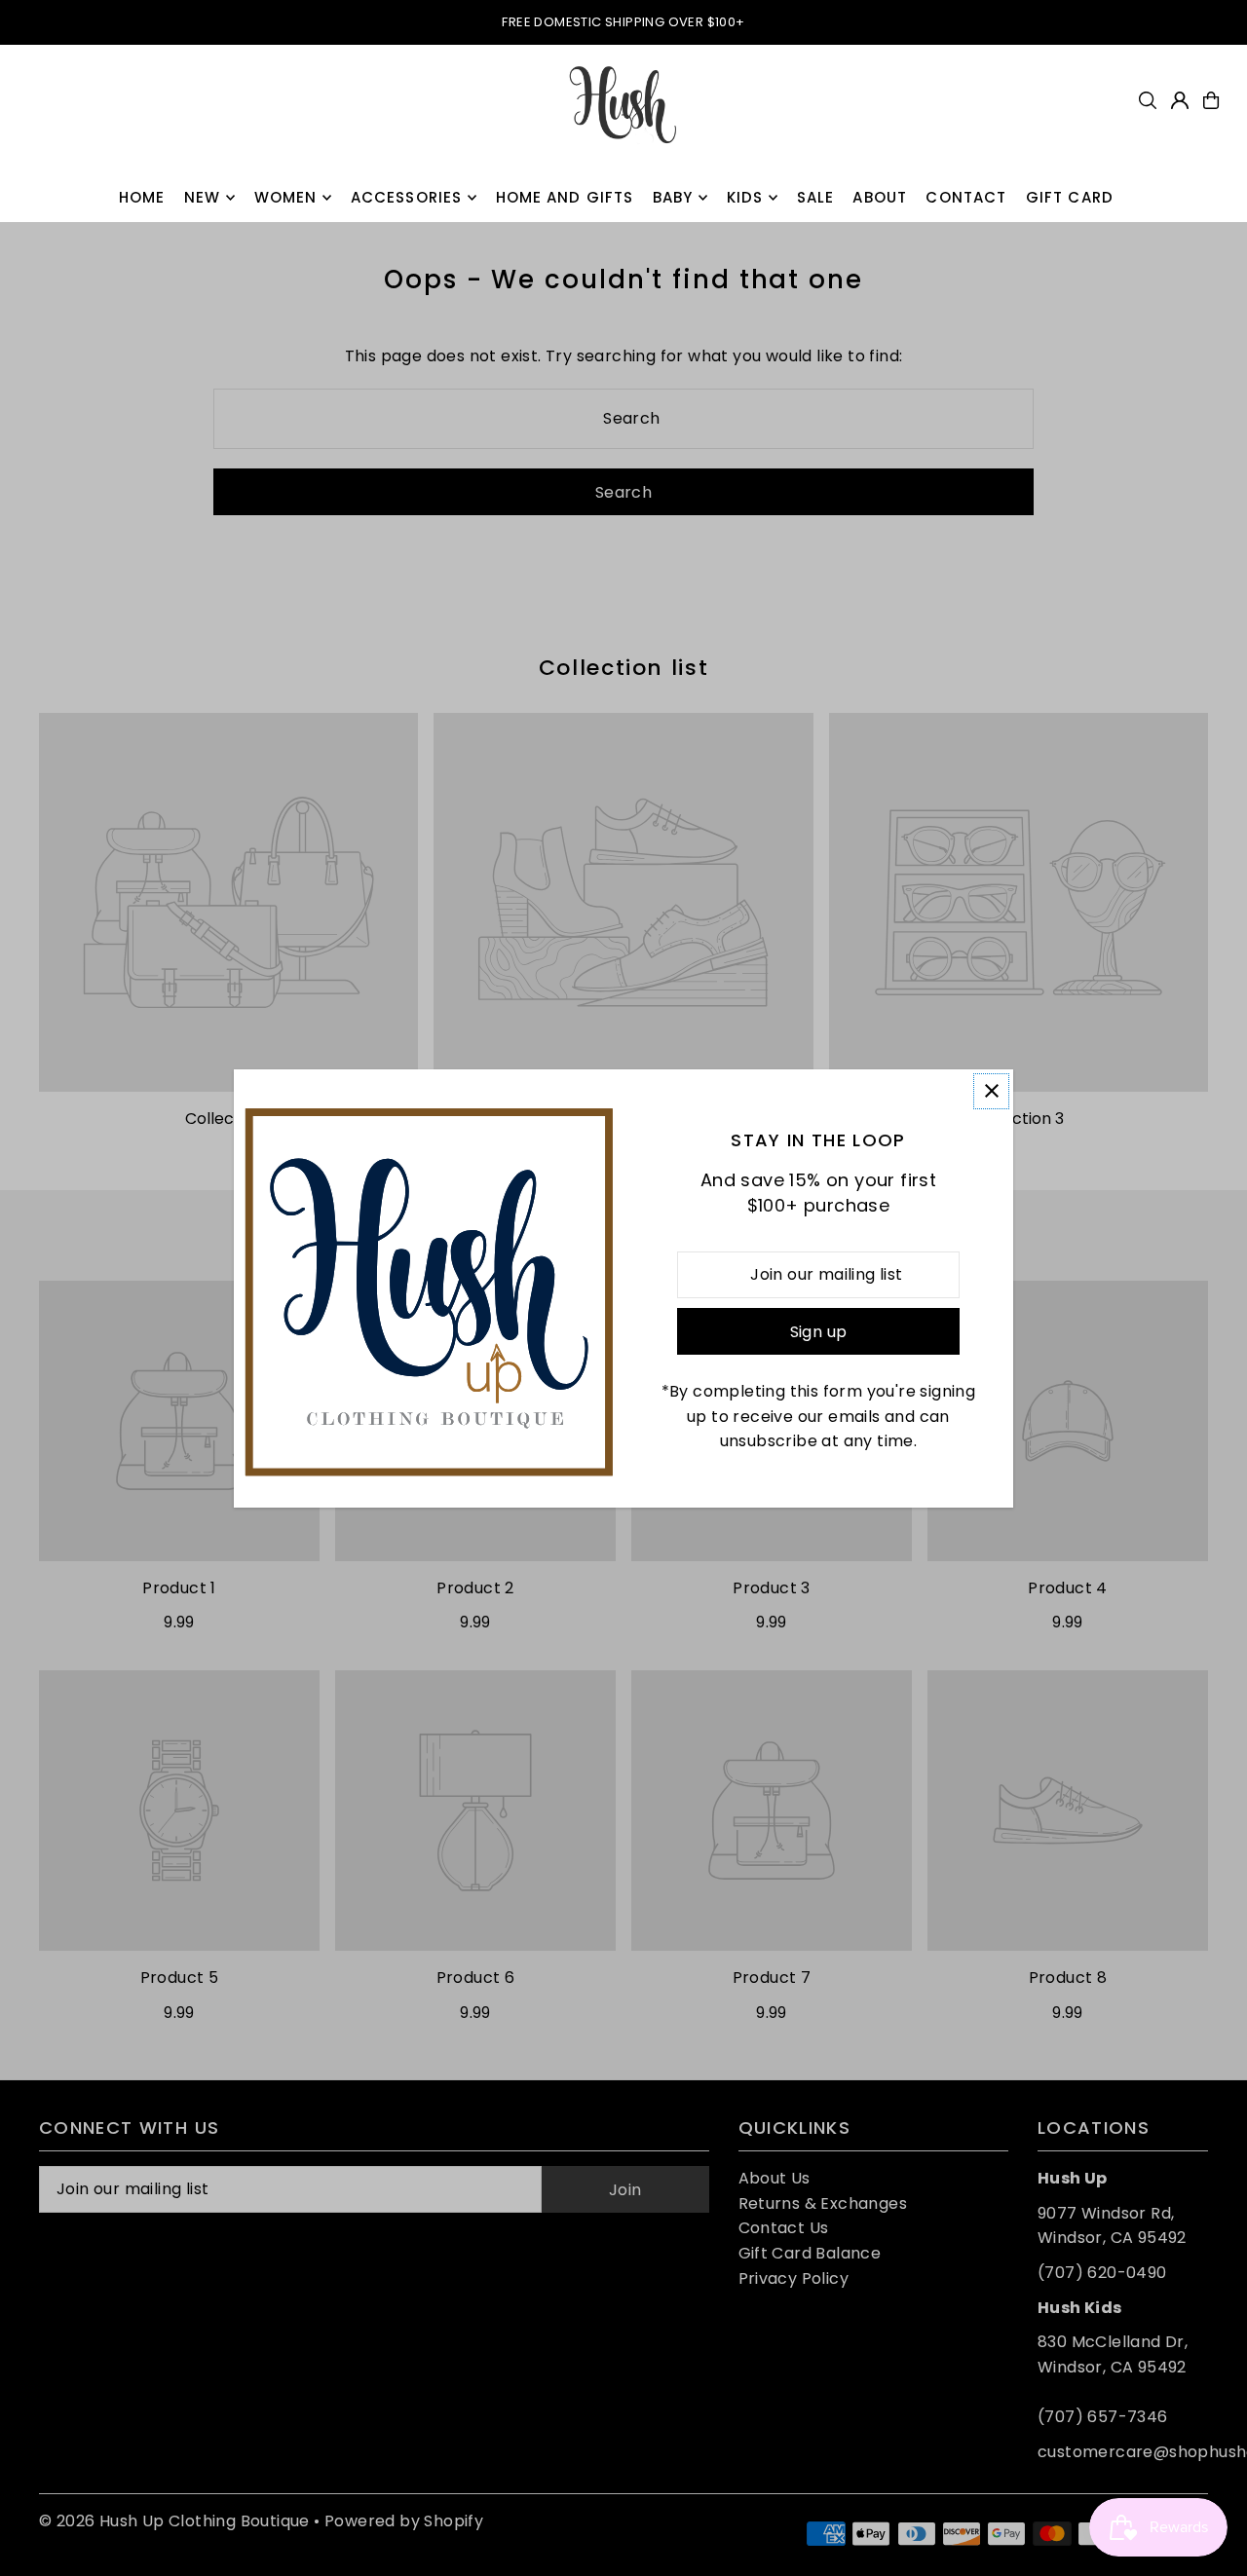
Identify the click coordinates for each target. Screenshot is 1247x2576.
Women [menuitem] (286, 197)
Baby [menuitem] (673, 197)
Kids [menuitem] (745, 197)
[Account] (1180, 100)
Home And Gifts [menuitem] (565, 197)
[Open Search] (1148, 100)
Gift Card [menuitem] (1070, 197)
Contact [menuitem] (966, 197)
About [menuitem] (880, 197)
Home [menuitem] (142, 197)
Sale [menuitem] (816, 197)
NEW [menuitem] (202, 197)
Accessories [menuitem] (406, 197)
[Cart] (1211, 100)
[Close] (991, 1091)
